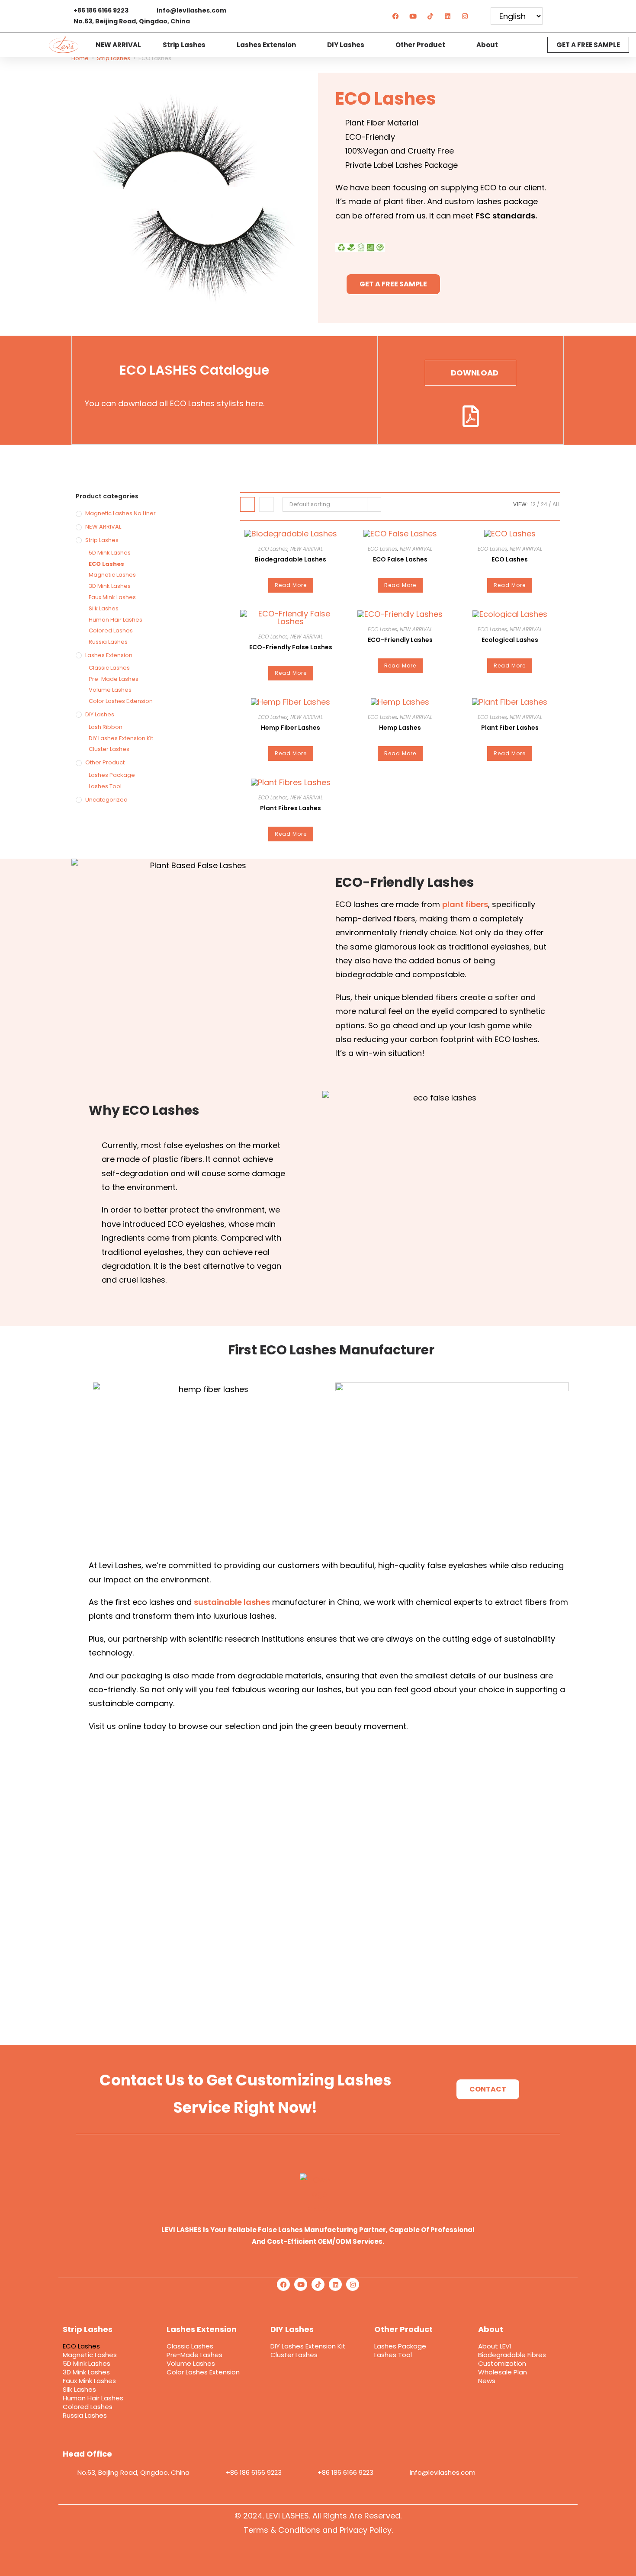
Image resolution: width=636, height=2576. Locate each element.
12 (533, 504)
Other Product (420, 45)
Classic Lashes (109, 668)
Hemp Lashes (400, 728)
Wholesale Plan (503, 2372)
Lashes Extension (266, 45)
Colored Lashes (111, 630)
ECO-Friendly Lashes (400, 640)
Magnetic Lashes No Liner (120, 513)
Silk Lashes (104, 608)
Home (80, 58)
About (487, 45)
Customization (502, 2364)
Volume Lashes (110, 690)
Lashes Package (112, 775)
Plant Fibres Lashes (291, 808)
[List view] (267, 504)
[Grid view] (247, 504)
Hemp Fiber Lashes (291, 728)
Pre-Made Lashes (114, 679)
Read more (291, 585)
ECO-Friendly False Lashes (291, 647)
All (556, 504)
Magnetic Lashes (112, 575)
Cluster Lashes (109, 749)
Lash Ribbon (106, 727)
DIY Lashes (346, 45)
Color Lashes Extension (121, 701)
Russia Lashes (108, 642)
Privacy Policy (366, 2530)
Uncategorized (106, 800)
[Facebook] (396, 16)
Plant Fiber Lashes (510, 728)
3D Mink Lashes (110, 586)
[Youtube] (413, 16)
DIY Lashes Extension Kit (121, 738)
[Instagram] (465, 16)
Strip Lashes (184, 45)
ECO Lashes (106, 564)
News (487, 2381)
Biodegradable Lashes (291, 559)
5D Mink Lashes (110, 553)
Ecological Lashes (510, 640)
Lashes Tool (105, 786)
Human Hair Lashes (116, 620)
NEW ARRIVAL (118, 45)
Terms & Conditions (282, 2530)
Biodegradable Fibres (512, 2355)
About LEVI (495, 2346)
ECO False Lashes (400, 559)
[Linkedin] (448, 16)
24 (544, 504)
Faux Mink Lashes (112, 597)
